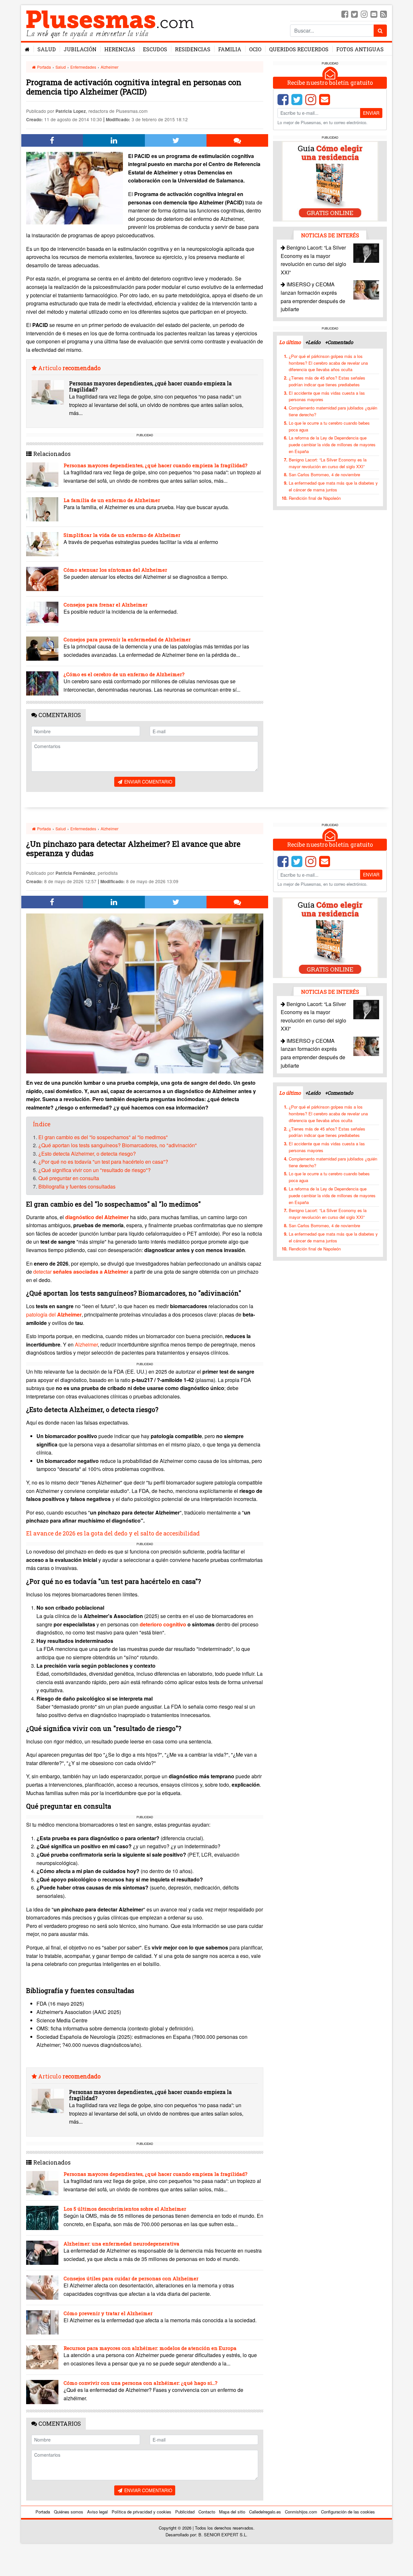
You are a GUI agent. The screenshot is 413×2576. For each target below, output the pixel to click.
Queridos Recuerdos (299, 49)
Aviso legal (97, 2512)
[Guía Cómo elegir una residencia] (330, 181)
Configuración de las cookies (348, 2512)
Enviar (371, 113)
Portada (44, 67)
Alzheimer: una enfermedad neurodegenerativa (121, 2244)
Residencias (193, 49)
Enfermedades (83, 67)
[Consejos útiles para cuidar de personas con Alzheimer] (42, 2288)
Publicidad (185, 2512)
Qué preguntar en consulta (69, 1178)
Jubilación (80, 49)
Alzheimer (110, 67)
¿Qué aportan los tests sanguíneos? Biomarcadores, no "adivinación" (118, 1145)
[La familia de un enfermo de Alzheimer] (42, 509)
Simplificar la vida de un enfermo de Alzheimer (122, 535)
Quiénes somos (69, 2512)
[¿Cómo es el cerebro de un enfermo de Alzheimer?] (42, 683)
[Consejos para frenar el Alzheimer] (42, 614)
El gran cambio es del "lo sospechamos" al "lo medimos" (103, 1137)
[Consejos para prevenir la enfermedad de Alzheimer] (42, 649)
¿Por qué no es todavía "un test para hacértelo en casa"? (103, 1162)
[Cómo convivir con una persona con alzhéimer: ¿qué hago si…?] (42, 2392)
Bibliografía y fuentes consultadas (77, 1186)
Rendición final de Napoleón (315, 498)
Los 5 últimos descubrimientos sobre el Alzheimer (125, 2209)
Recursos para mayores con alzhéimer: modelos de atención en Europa (150, 2348)
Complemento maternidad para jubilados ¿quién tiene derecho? (333, 411)
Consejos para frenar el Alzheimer (106, 605)
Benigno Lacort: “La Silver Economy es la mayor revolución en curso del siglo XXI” (328, 463)
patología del (54, 1314)
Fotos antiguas (360, 49)
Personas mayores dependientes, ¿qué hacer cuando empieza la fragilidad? (150, 386)
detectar (81, 1272)
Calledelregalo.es (265, 2512)
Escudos (155, 49)
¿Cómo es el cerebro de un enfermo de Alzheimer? (124, 674)
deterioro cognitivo (164, 1624)
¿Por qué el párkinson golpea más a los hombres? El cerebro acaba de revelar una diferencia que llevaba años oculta (328, 363)
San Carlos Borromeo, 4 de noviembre (324, 474)
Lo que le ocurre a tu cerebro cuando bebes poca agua (329, 426)
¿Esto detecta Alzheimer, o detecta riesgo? (87, 1154)
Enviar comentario (148, 782)
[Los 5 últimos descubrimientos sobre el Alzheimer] (42, 2218)
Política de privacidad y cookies (141, 2512)
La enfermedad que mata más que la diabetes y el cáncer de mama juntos (333, 486)
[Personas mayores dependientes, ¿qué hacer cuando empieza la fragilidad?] (48, 392)
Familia (230, 49)
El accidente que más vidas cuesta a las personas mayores (327, 396)
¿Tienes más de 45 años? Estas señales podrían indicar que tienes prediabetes (327, 381)
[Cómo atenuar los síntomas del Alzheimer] (42, 579)
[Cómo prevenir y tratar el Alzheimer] (42, 2322)
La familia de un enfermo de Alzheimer (112, 500)
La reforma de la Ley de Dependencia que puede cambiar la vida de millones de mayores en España (332, 444)
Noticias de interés (330, 235)
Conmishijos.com (301, 2512)
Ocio (255, 49)
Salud (47, 49)
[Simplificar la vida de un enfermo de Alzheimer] (42, 544)
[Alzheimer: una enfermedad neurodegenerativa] (42, 2253)
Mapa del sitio (232, 2512)
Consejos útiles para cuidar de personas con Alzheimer (131, 2278)
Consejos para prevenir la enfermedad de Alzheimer (127, 639)
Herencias (120, 49)
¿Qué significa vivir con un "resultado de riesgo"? (95, 1170)
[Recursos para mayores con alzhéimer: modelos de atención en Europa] (42, 2357)
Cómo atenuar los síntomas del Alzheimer (115, 570)
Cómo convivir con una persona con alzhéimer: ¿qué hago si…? (141, 2383)
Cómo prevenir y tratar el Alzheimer (108, 2313)
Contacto (207, 2512)
